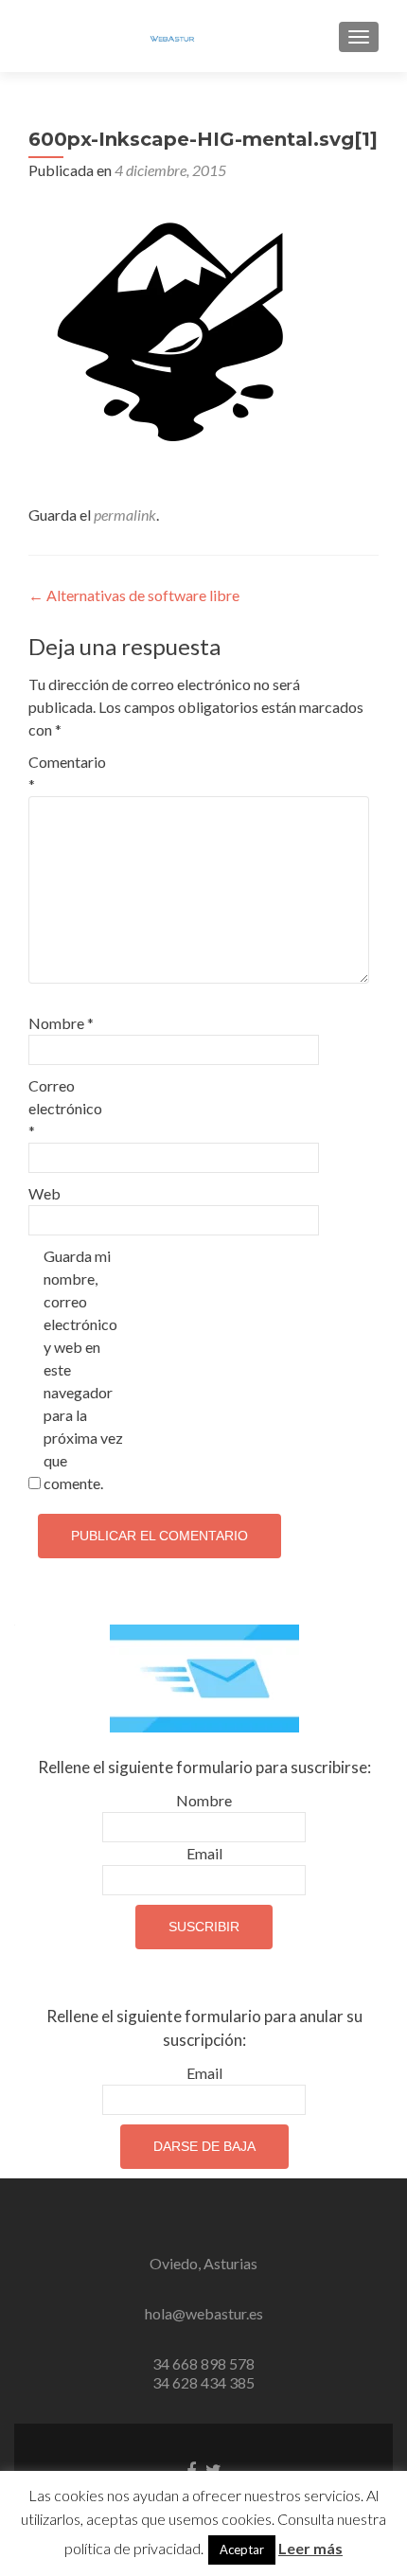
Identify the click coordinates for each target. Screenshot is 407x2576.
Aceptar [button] (242, 2549)
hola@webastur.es (204, 2313)
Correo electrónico (65, 1108)
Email (204, 1853)
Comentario (67, 773)
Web (44, 1193)
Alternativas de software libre (134, 595)
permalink (125, 515)
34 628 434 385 (203, 2382)
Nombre (61, 1023)
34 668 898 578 (203, 2363)
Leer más (310, 2548)
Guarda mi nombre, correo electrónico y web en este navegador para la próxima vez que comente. (83, 1369)
